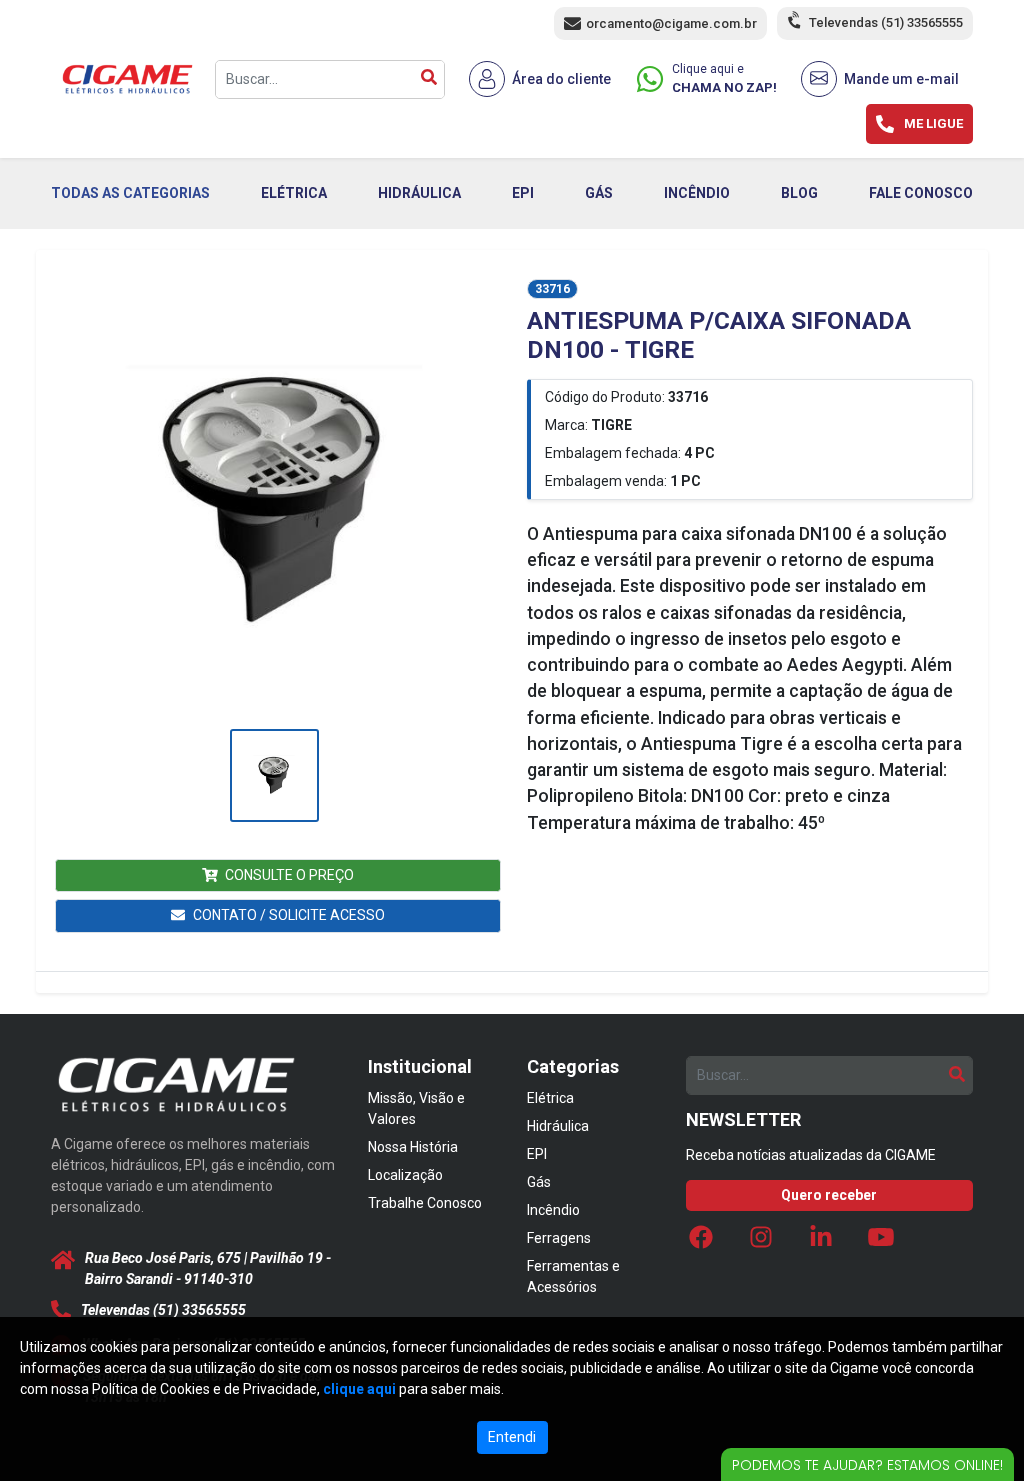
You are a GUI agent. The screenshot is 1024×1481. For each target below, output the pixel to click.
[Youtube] (881, 1243)
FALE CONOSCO (921, 193)
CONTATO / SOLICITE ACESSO (289, 915)
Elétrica (550, 1098)
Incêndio (553, 1210)
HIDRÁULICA (419, 193)
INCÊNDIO (697, 193)
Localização (405, 1175)
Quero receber (829, 1195)
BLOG (799, 193)
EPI (523, 193)
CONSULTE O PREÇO (289, 875)
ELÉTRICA (294, 193)
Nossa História (413, 1147)
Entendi (512, 1437)
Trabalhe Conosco (425, 1203)
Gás (539, 1182)
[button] (274, 501)
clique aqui (359, 1389)
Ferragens (559, 1238)
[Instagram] (761, 1243)
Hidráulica (558, 1126)
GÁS (599, 193)
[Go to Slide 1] (274, 775)
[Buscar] (429, 79)
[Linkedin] (821, 1243)
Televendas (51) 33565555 (886, 22)
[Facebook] (701, 1243)
